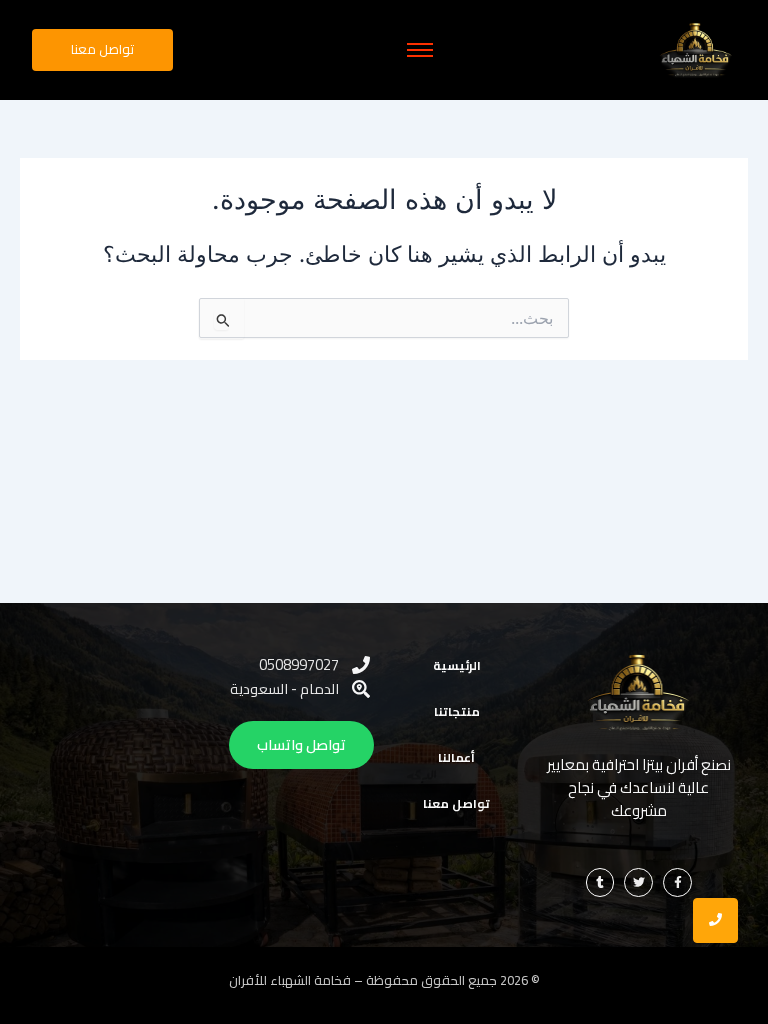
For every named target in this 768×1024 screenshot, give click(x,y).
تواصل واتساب (301, 744)
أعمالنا (456, 757)
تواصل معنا (456, 803)
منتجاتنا (457, 711)
